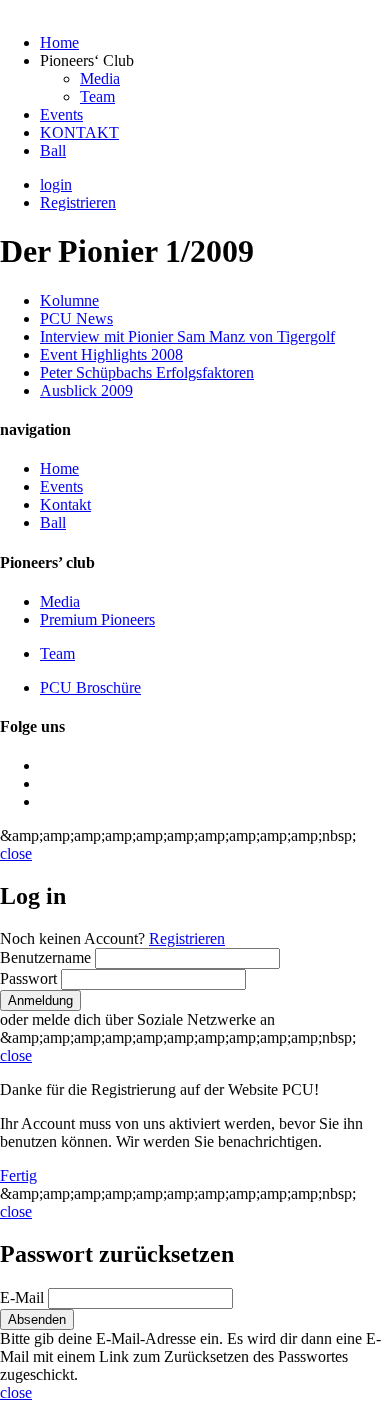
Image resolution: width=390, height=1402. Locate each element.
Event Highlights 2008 (111, 354)
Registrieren (78, 202)
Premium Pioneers (97, 619)
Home (59, 42)
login (56, 184)
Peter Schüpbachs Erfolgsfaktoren (147, 372)
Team (97, 96)
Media (100, 78)
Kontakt (65, 504)
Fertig (18, 1175)
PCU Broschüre (90, 687)
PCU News (76, 318)
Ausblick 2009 (86, 390)
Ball (53, 150)
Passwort (30, 978)
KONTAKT (79, 132)
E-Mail (24, 1297)
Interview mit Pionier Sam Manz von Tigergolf (187, 336)
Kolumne (69, 300)
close (16, 853)
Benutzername (47, 957)
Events (61, 114)
